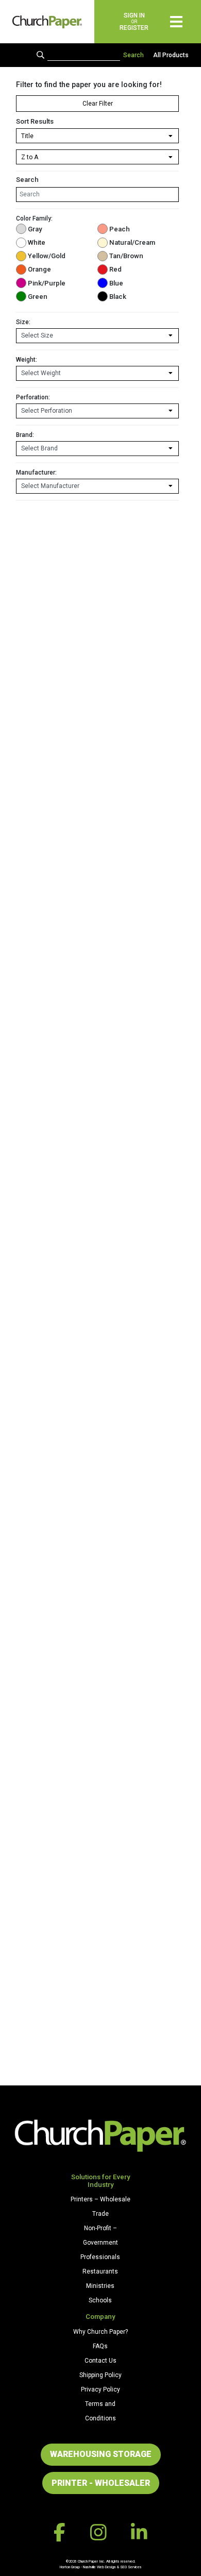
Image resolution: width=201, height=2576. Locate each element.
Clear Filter (98, 104)
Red (115, 269)
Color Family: (34, 218)
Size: (23, 322)
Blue (116, 283)
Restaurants (100, 2271)
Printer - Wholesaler (101, 2483)
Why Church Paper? (100, 2332)
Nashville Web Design (99, 2567)
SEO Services (131, 2567)
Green (38, 297)
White (37, 242)
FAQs (100, 2346)
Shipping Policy (100, 2375)
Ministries (100, 2286)
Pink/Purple (47, 283)
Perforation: (33, 397)
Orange (39, 269)
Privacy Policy (100, 2389)
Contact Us (100, 2361)
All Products (171, 55)
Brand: (25, 435)
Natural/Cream (132, 242)
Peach (120, 229)
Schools (100, 2300)
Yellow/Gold (47, 256)
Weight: (27, 360)
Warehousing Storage (101, 2454)
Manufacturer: (36, 473)
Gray (35, 229)
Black (118, 297)
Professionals (100, 2257)
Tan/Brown (126, 256)
